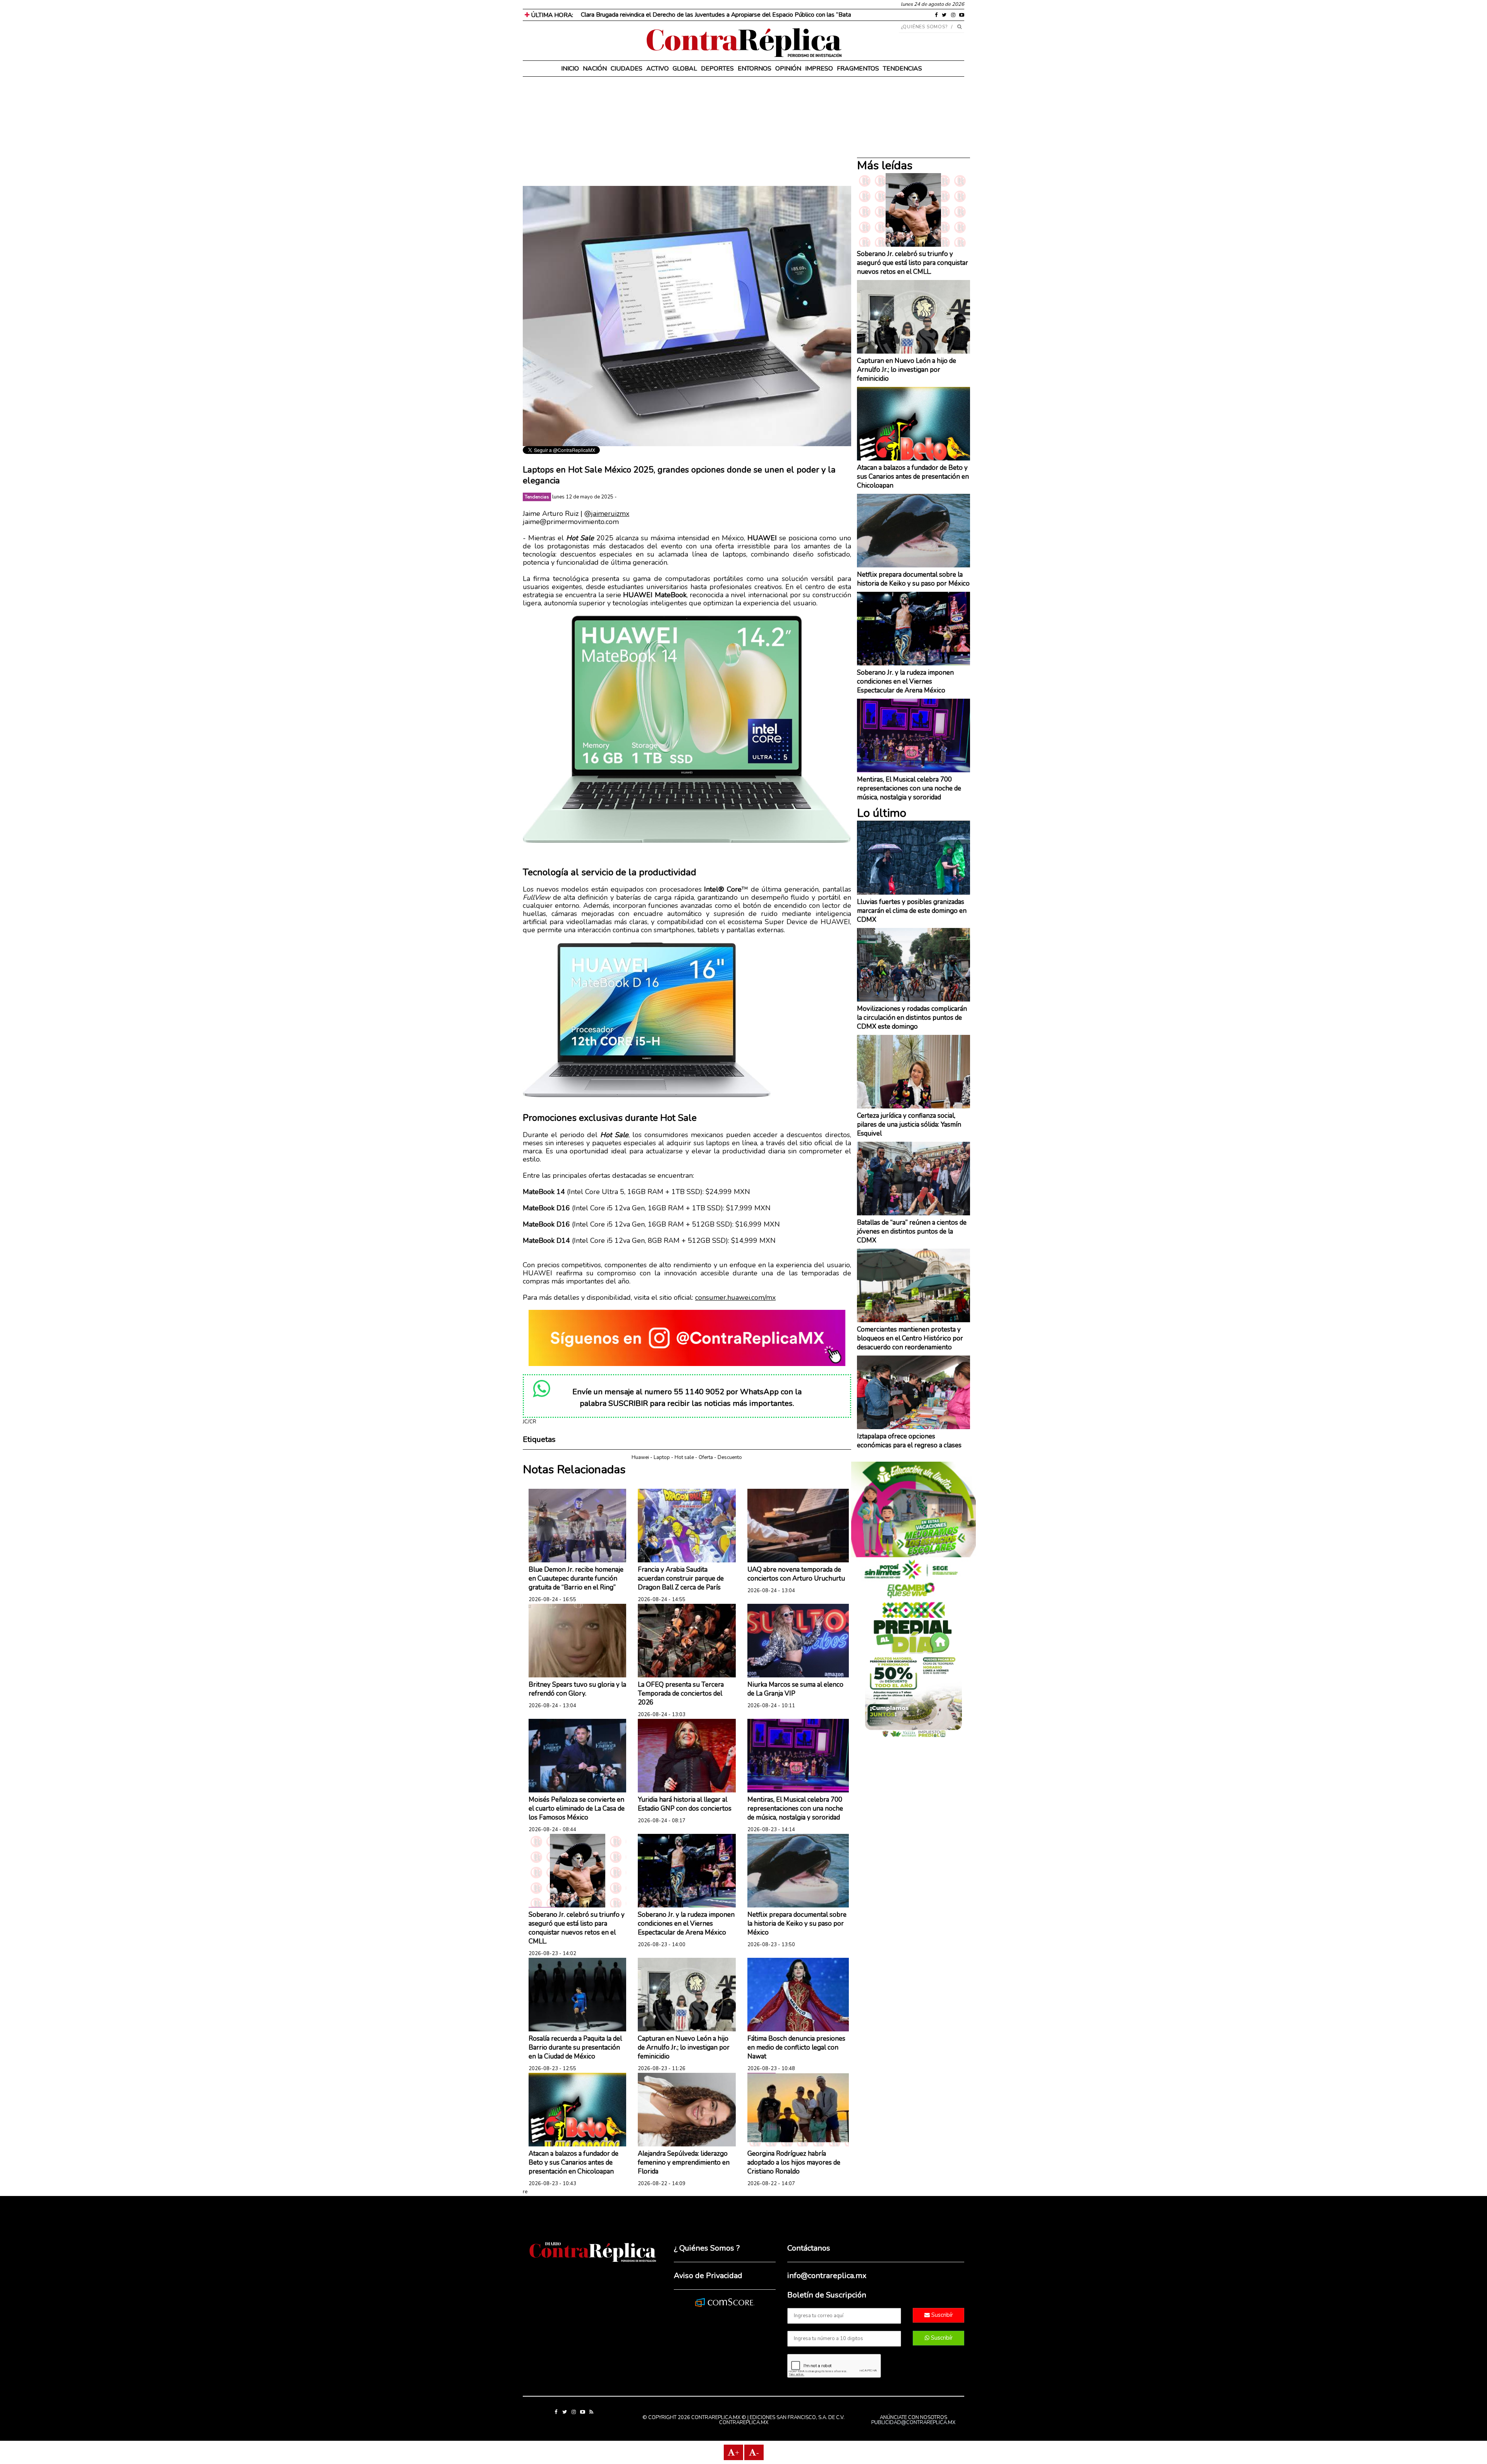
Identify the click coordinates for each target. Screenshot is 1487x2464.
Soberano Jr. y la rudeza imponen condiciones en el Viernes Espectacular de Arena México (686, 1924)
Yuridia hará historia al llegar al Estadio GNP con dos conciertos (685, 1804)
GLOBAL (685, 69)
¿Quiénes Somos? (925, 27)
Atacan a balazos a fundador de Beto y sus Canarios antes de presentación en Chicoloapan (574, 2162)
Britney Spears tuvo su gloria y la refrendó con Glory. (577, 1689)
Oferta (706, 1457)
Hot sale (684, 1457)
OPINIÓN (788, 69)
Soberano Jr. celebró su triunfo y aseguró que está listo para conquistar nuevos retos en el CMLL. (577, 1928)
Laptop (662, 1457)
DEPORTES (717, 69)
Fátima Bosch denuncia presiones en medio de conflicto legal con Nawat (796, 2047)
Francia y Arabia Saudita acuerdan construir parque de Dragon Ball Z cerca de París (681, 1578)
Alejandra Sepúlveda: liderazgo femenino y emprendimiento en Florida (684, 2162)
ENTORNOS (755, 69)
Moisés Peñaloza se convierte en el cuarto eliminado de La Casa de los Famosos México (577, 1808)
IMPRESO (819, 69)
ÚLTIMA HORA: (551, 15)
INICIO (570, 69)
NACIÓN (595, 69)
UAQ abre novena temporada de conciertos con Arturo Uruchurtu (796, 1574)
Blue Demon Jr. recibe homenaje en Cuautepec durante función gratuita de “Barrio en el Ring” (576, 1578)
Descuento (730, 1457)
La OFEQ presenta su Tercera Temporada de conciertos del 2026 (681, 1693)
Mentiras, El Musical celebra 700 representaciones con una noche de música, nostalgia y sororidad (795, 1808)
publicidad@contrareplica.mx (913, 2423)
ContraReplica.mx (744, 2423)
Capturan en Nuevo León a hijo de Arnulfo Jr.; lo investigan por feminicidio (684, 2047)
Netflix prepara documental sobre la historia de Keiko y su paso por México (797, 1924)
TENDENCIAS (902, 69)
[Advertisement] (687, 132)
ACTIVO (658, 69)
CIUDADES (627, 69)
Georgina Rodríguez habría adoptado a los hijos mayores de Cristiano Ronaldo (794, 2162)
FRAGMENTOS (858, 69)
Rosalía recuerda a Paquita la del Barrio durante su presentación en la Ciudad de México (575, 2047)
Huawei (640, 1457)
